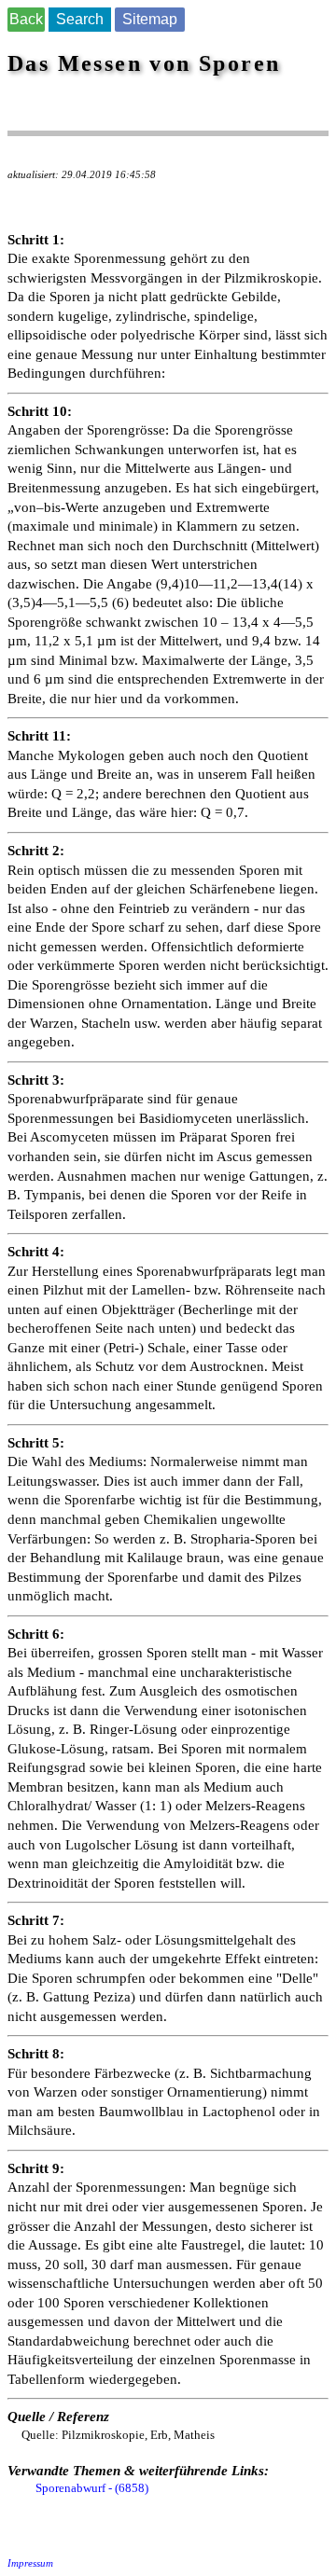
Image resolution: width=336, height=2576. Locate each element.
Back (26, 19)
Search (80, 19)
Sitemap (150, 19)
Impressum (30, 2563)
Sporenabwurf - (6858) (92, 2488)
